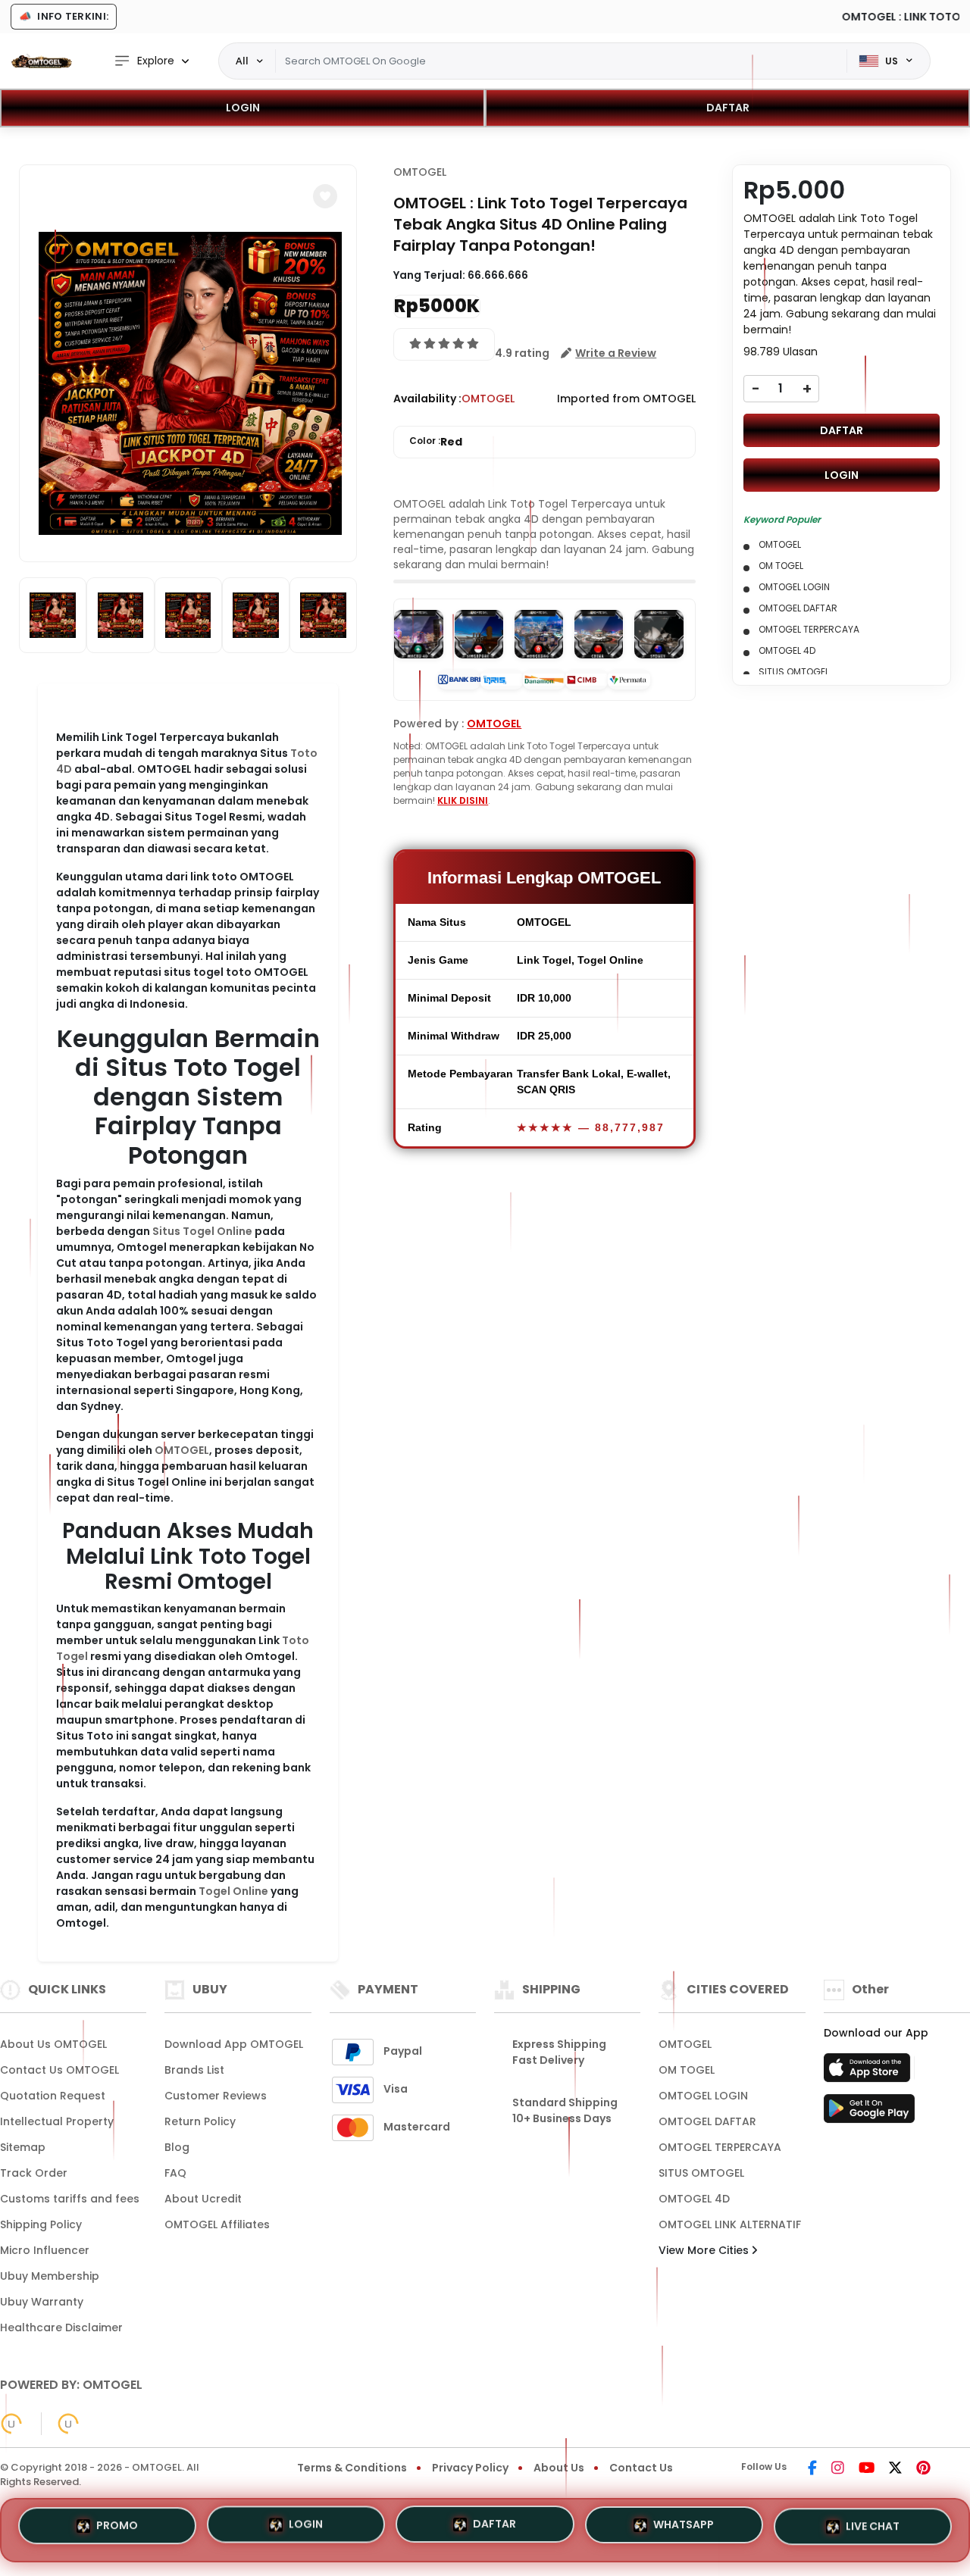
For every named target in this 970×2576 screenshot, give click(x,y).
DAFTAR (728, 108)
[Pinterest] (923, 2469)
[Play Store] (869, 2113)
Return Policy (200, 2121)
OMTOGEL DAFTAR (707, 2121)
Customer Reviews (216, 2096)
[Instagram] (838, 2469)
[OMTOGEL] (42, 61)
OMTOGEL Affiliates (217, 2224)
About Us (559, 2468)
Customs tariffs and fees (70, 2199)
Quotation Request (53, 2096)
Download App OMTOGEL (234, 2044)
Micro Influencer (45, 2250)
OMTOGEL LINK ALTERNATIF (730, 2224)
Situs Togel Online (202, 1231)
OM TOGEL (687, 2070)
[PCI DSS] (11, 2424)
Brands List (194, 2070)
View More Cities (705, 2250)
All (242, 61)
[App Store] (869, 2072)
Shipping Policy (41, 2224)
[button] (325, 196)
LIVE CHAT (873, 2525)
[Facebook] (812, 2469)
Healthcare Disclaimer (61, 2327)
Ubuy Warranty (42, 2302)
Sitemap (23, 2147)
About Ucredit (203, 2199)
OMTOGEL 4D (694, 2199)
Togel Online (233, 1891)
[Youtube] (867, 2469)
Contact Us (641, 2468)
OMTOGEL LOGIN (703, 2096)
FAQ (175, 2173)
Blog (177, 2147)
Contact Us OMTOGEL (59, 2070)
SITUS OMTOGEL (701, 2173)
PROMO (117, 2530)
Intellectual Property (57, 2121)
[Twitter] (895, 2469)
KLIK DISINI (463, 800)
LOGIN (243, 108)
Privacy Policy (470, 2468)
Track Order (34, 2173)
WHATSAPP (684, 2528)
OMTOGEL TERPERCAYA (720, 2147)
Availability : (427, 399)
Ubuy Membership (50, 2276)
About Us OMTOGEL (53, 2044)
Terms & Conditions (352, 2468)
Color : (436, 442)
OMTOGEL (182, 1450)
